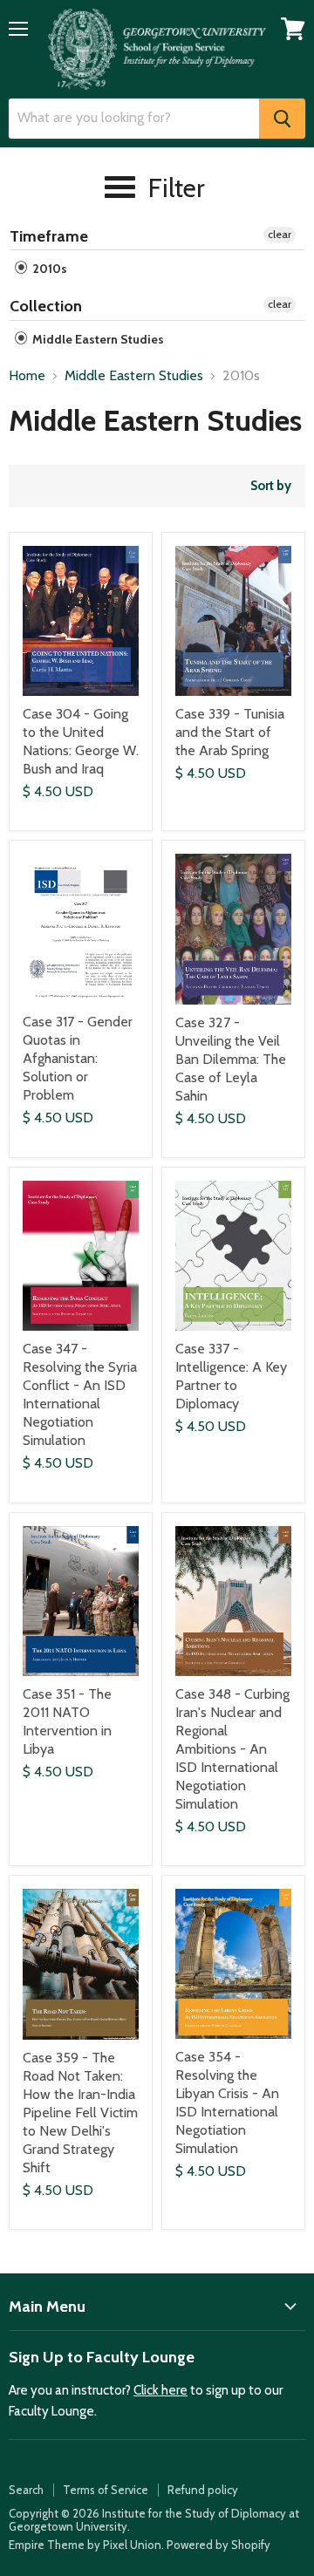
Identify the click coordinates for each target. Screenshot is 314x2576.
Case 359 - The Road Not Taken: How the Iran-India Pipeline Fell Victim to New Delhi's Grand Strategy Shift (80, 2113)
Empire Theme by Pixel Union (85, 2545)
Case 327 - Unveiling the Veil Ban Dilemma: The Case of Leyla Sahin (231, 1059)
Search (26, 2490)
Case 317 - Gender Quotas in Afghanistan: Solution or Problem (78, 1058)
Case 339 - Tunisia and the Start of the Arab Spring (230, 732)
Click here (160, 2390)
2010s (48, 269)
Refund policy (203, 2490)
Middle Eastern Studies (97, 339)
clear (280, 234)
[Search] (282, 119)
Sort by (271, 486)
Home (27, 376)
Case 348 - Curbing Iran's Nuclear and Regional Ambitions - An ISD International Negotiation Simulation (232, 1749)
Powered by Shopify (218, 2545)
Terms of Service (106, 2490)
